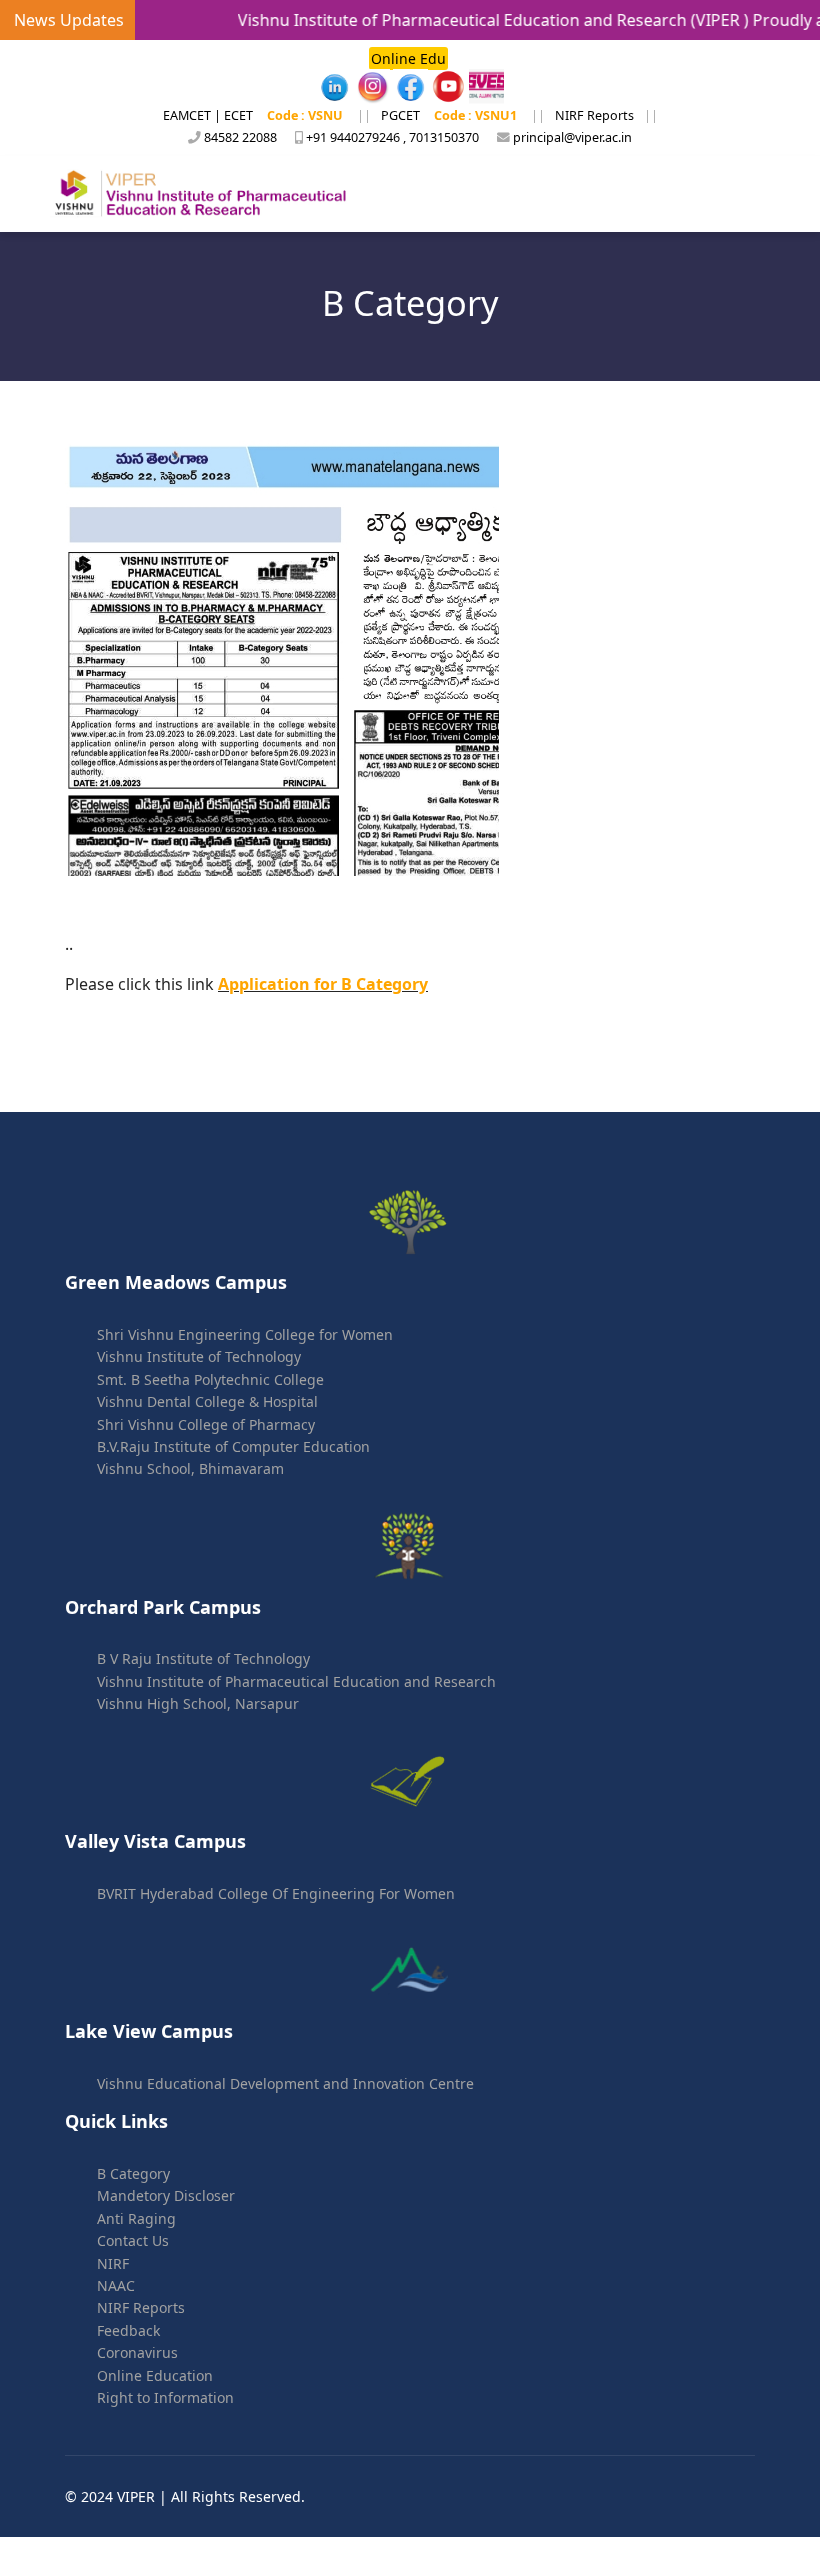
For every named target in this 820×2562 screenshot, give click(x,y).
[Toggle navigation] (742, 194)
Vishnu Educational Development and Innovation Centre (285, 2083)
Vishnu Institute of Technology (199, 1356)
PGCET (400, 115)
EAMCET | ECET (208, 115)
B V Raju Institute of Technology (203, 1658)
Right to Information (165, 2397)
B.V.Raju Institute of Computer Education (233, 1446)
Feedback (128, 2330)
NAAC (116, 2285)
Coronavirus (137, 2352)
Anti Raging (136, 2218)
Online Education (155, 2375)
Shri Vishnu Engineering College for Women (245, 1334)
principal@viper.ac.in (572, 137)
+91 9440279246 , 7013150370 (392, 137)
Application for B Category (323, 984)
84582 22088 (240, 137)
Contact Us (133, 2240)
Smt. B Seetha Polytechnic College (210, 1379)
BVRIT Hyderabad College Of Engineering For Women (276, 1893)
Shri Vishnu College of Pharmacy (206, 1424)
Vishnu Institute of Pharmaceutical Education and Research (296, 1681)
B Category (133, 2173)
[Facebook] (334, 86)
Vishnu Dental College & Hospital (207, 1401)
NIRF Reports (594, 115)
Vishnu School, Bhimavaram (190, 1468)
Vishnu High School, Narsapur (198, 1703)
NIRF (113, 2263)
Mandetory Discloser (166, 2195)
